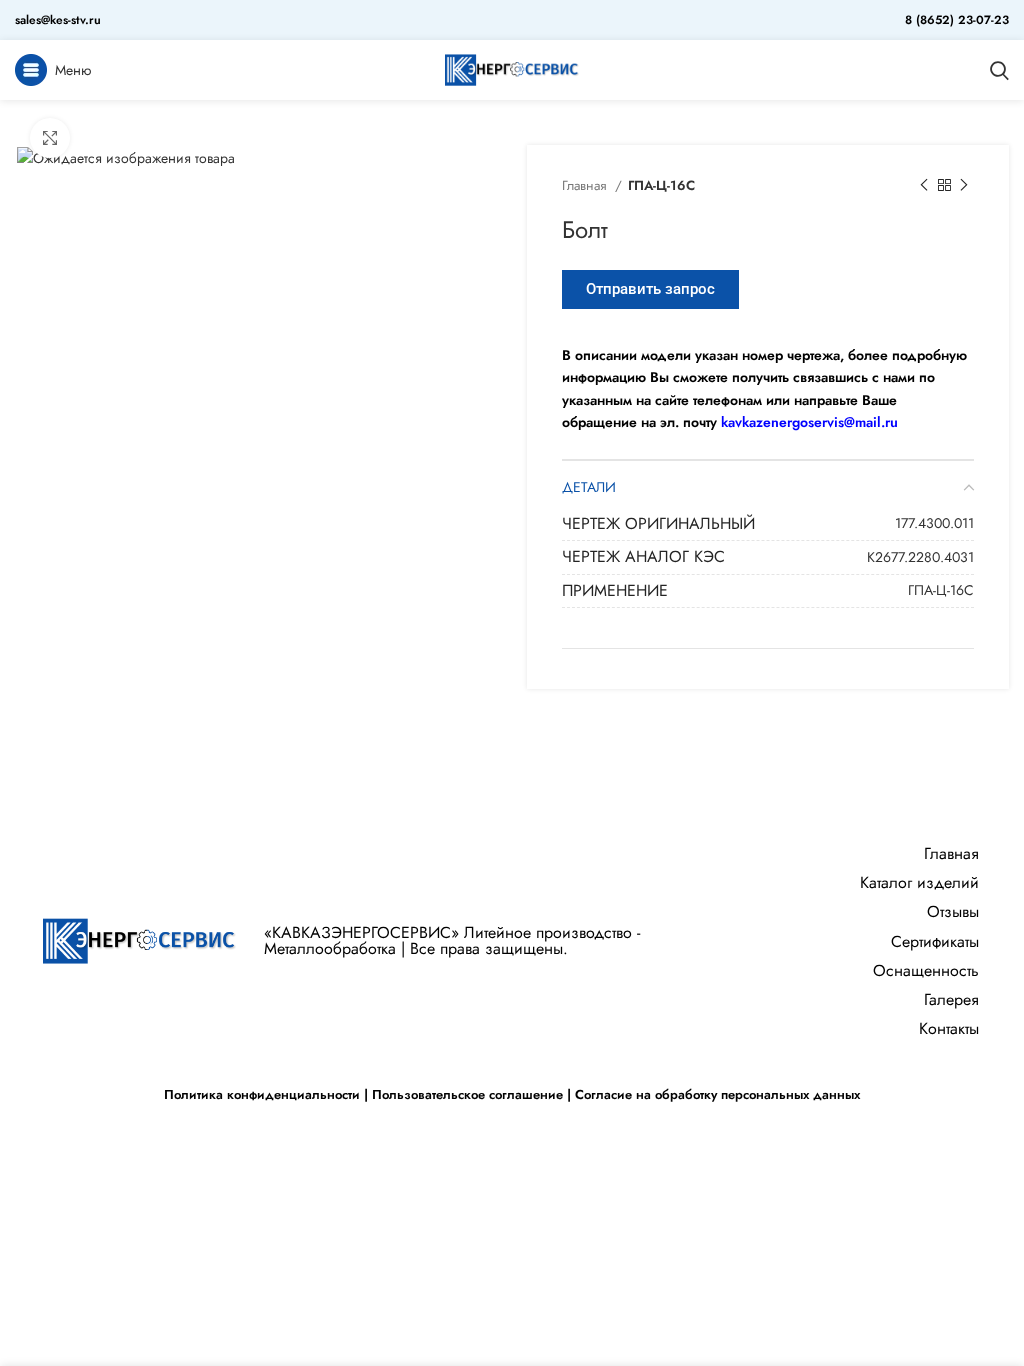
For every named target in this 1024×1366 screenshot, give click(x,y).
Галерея (951, 999)
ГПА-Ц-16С (661, 185)
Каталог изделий (919, 882)
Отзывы (953, 911)
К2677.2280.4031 (920, 557)
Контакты (949, 1028)
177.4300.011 (934, 523)
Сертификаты (935, 941)
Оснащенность (926, 970)
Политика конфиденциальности (262, 1094)
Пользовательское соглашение (467, 1094)
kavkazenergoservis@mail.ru (809, 422)
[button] (650, 289)
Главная (586, 185)
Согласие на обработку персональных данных (717, 1094)
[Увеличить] (50, 138)
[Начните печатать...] (999, 70)
